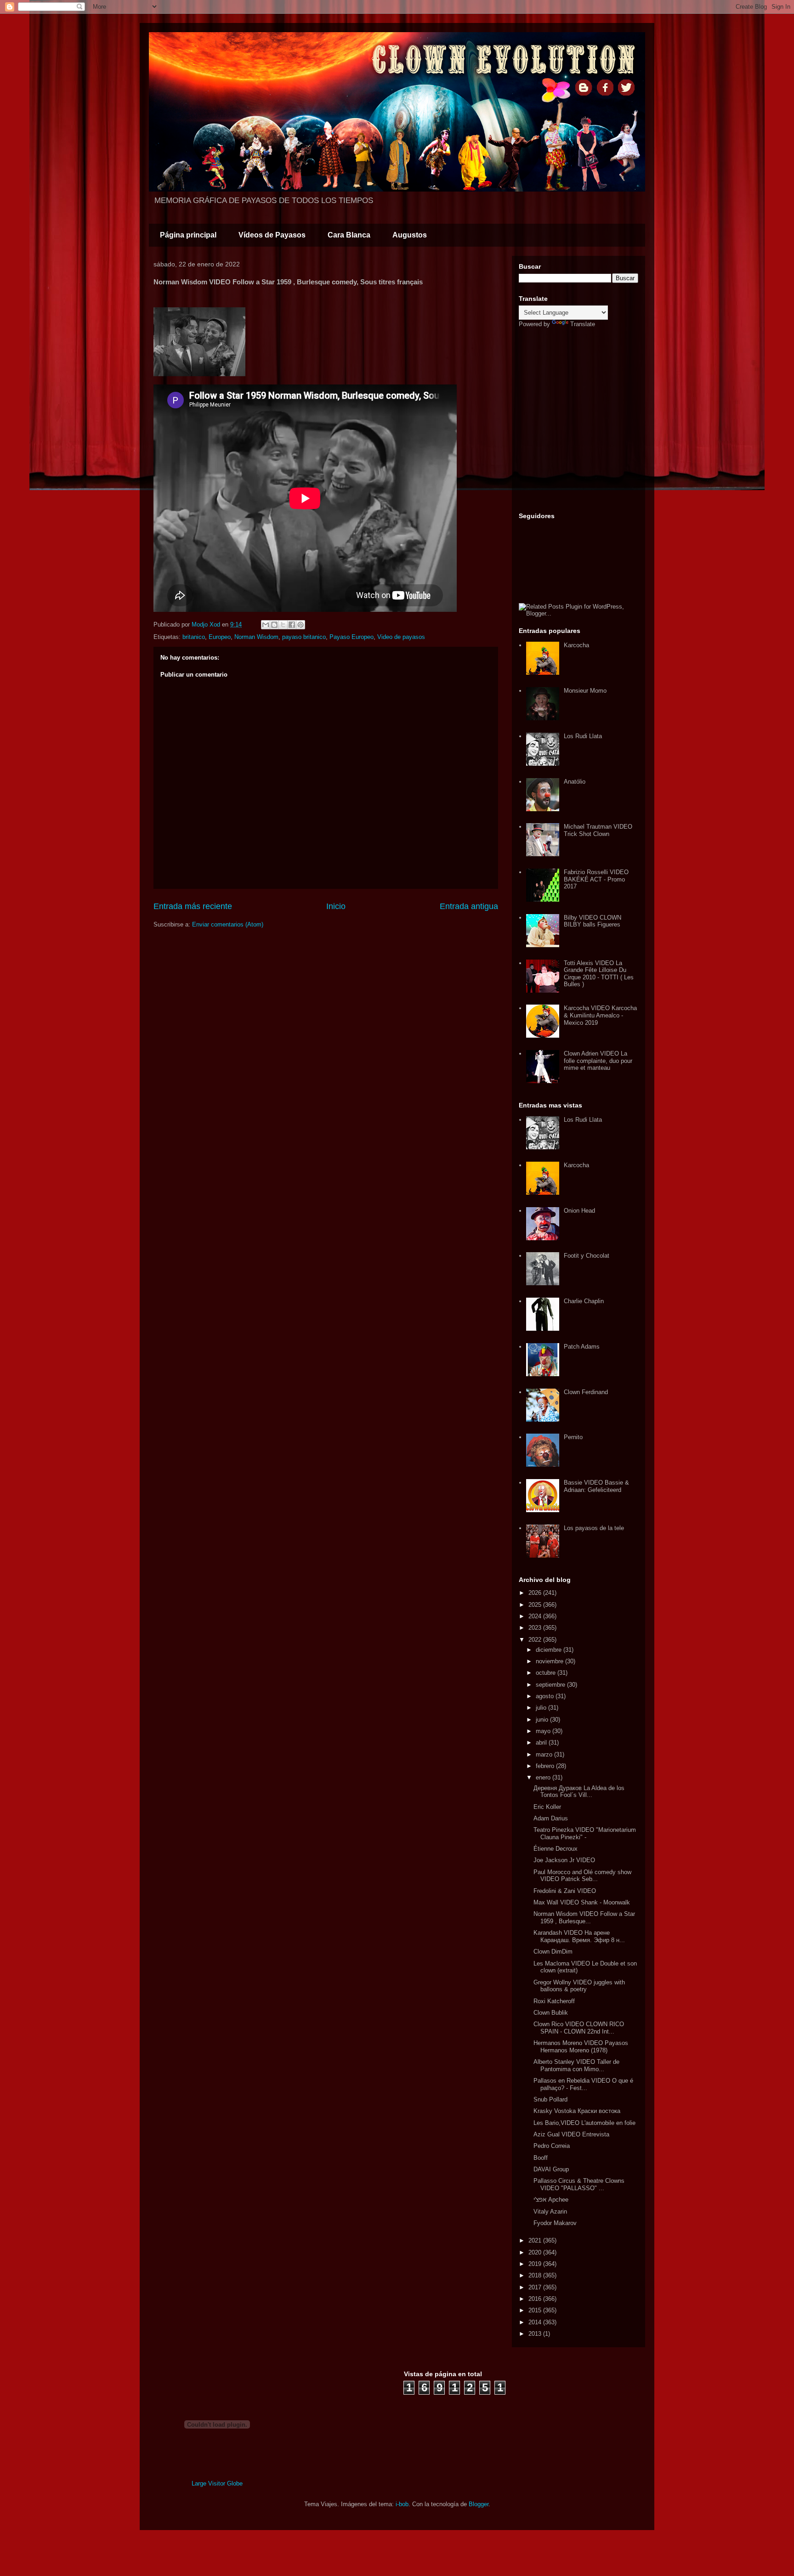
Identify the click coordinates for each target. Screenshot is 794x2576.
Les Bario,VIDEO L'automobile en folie (584, 2123)
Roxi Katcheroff (554, 2001)
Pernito (573, 1437)
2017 (536, 2287)
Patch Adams (582, 1347)
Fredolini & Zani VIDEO (565, 1891)
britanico (194, 637)
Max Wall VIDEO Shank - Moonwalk (582, 1902)
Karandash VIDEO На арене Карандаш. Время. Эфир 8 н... (579, 1936)
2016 (536, 2299)
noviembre (550, 1661)
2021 (536, 2240)
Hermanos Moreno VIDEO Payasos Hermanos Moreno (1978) (581, 2047)
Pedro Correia (552, 2146)
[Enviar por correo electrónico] (266, 625)
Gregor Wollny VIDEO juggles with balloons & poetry (579, 1986)
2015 (536, 2310)
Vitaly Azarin (550, 2212)
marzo (545, 1754)
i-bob (402, 2504)
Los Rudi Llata (583, 736)
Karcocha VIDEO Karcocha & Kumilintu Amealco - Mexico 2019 (600, 1015)
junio (543, 1720)
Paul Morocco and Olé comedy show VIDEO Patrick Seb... (582, 1876)
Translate (583, 324)
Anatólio (575, 782)
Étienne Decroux (556, 1849)
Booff (541, 2158)
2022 (536, 1640)
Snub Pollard (550, 2099)
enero (544, 1777)
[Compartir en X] (283, 625)
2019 (536, 2264)
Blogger (479, 2504)
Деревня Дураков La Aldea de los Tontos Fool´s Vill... (579, 1792)
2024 (536, 1616)
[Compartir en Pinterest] (301, 625)
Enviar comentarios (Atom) (228, 924)
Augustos (410, 235)
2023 (536, 1628)
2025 (536, 1605)
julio (542, 1708)
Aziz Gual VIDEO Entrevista (571, 2134)
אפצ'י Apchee (551, 2200)
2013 (536, 2334)
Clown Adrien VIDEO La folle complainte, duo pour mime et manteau (598, 1061)
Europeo (220, 637)
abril (542, 1743)
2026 (536, 1593)
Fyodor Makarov (555, 2223)
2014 (536, 2322)
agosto (546, 1696)
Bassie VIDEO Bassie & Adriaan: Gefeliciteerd (596, 1486)
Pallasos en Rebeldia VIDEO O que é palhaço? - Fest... (583, 2084)
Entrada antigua (469, 906)
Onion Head (579, 1211)
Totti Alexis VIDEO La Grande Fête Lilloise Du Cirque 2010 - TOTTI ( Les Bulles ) (599, 974)
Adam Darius (551, 1818)
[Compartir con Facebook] (292, 625)
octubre (547, 1673)
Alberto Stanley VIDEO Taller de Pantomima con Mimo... (576, 2065)
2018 (536, 2275)
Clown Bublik (551, 2013)
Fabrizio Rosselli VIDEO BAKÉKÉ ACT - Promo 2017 (596, 879)
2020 (536, 2252)
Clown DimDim (553, 1952)
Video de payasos (401, 637)
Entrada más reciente (193, 906)
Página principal (188, 235)
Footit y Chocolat (587, 1256)
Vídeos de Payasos (272, 235)
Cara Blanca (349, 235)
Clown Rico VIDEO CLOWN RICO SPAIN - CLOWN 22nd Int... (579, 2028)
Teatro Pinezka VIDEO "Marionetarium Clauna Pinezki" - (585, 1833)
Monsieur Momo (585, 691)
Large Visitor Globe (217, 2483)
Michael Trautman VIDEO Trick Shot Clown (598, 830)
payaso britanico (304, 637)
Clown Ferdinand (586, 1392)
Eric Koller (547, 1807)
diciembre (550, 1650)
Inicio (336, 906)
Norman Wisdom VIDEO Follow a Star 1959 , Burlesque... (584, 1918)
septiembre (551, 1685)
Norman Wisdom (256, 637)
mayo (544, 1731)
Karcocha (576, 645)
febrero (546, 1766)
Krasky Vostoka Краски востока (577, 2111)
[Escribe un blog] (274, 625)
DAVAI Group (551, 2169)
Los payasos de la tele (594, 1528)
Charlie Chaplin (584, 1301)
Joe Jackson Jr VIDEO (564, 1860)
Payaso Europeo (352, 637)
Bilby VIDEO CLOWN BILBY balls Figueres (593, 921)
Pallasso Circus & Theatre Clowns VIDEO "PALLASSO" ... (579, 2184)
